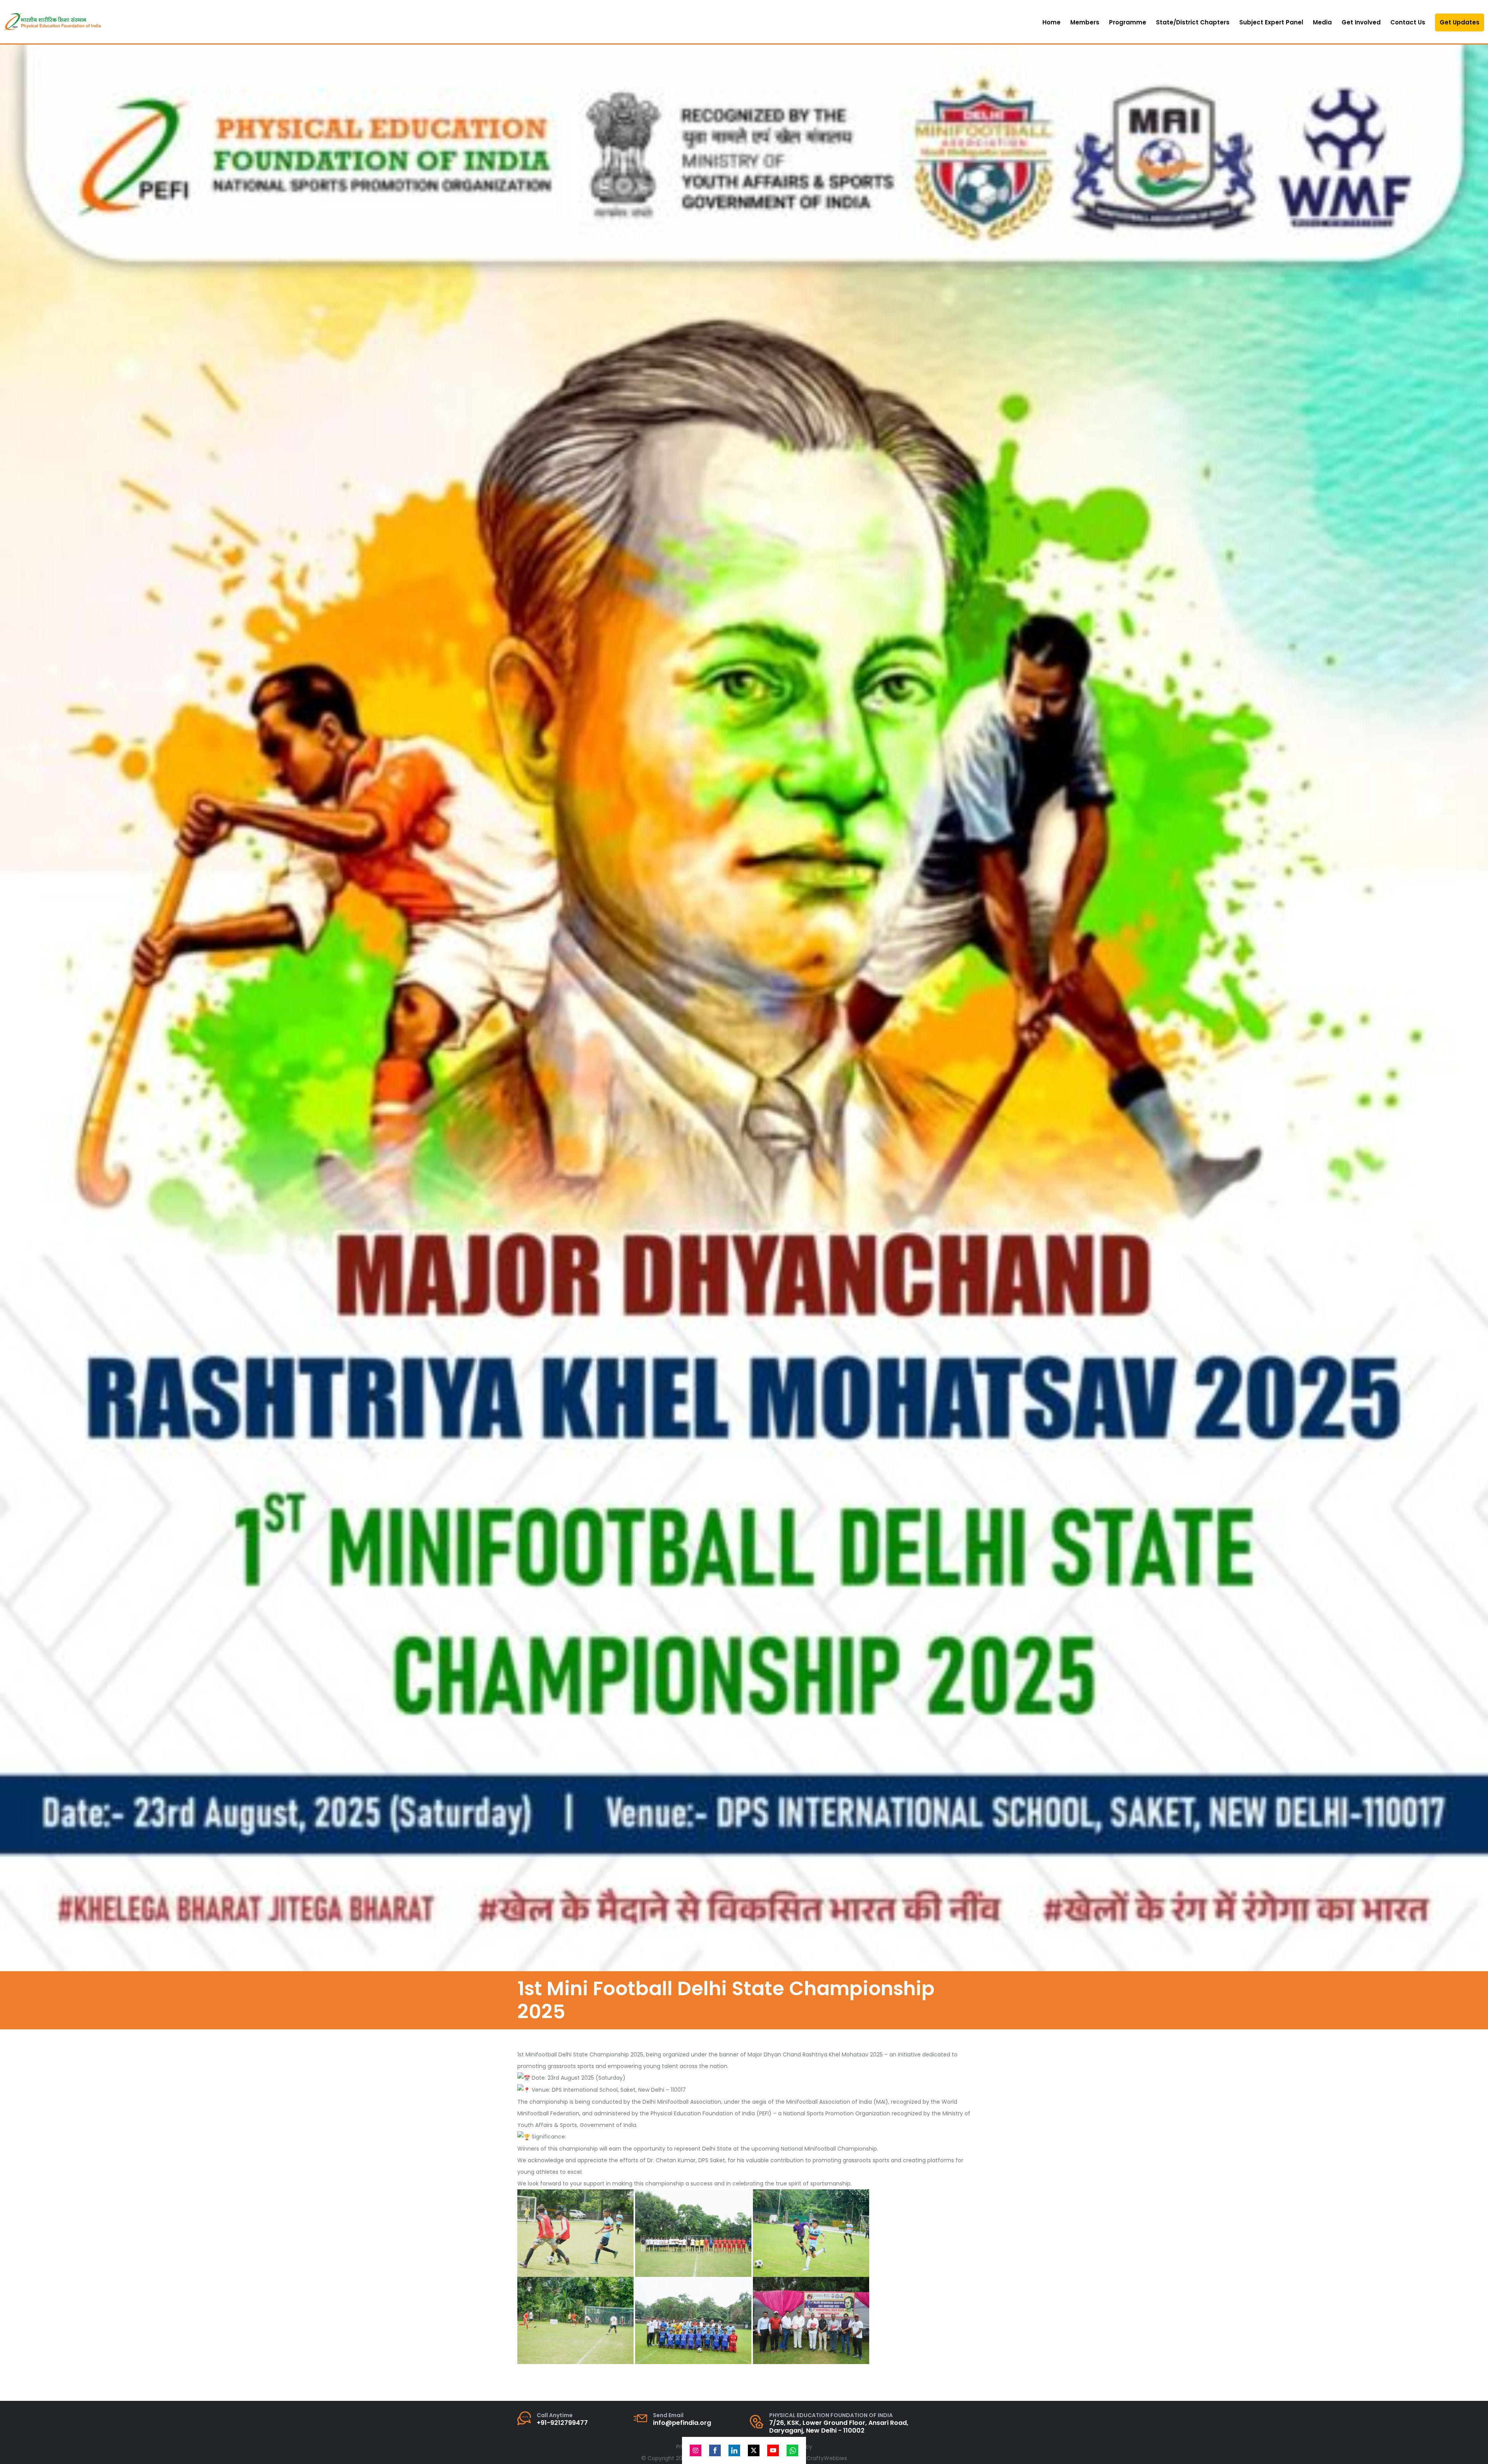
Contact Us (1408, 22)
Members (1085, 22)
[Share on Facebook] (715, 2450)
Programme (1128, 22)
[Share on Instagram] (696, 2450)
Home (1051, 22)
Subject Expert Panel (1271, 22)
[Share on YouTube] (773, 2450)
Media (1322, 22)
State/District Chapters (1193, 22)
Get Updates (1460, 22)
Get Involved (1361, 22)
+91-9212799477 (562, 2423)
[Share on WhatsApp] (792, 2450)
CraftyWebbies (827, 2458)
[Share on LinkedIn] (734, 2450)
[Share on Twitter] (754, 2450)
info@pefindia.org (682, 2423)
